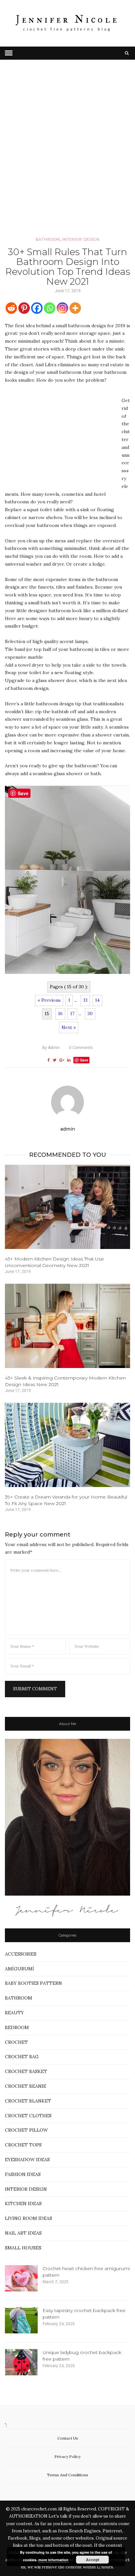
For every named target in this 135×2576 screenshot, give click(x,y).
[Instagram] (62, 308)
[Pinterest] (24, 308)
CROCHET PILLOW (26, 2130)
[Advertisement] (67, 157)
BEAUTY (14, 2013)
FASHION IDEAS (23, 2174)
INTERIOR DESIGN (81, 239)
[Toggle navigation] (9, 53)
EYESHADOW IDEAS (27, 2160)
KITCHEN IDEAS (23, 2204)
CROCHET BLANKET (28, 2101)
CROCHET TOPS (23, 2145)
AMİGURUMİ (19, 1969)
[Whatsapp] (50, 308)
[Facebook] (37, 308)
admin (51, 1048)
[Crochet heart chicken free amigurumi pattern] (21, 2278)
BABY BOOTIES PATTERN (33, 1983)
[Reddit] (11, 308)
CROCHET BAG (22, 2057)
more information (53, 2560)
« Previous (49, 1000)
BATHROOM (48, 239)
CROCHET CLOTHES (28, 2116)
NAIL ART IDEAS (23, 2233)
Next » (69, 1027)
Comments (81, 1048)
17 (72, 1014)
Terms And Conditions (67, 2475)
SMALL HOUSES (23, 2248)
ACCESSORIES (21, 1954)
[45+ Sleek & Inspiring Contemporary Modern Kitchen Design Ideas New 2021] (67, 1326)
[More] (75, 308)
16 (60, 1014)
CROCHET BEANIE (26, 2086)
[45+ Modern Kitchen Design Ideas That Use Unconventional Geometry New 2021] (67, 1207)
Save (84, 1060)
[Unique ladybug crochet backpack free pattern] (21, 2362)
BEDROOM (17, 2027)
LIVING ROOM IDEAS (29, 2218)
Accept (93, 2560)
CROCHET (16, 2042)
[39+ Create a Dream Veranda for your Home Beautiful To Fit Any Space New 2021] (67, 1445)
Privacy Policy (67, 2456)
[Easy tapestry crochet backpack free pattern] (21, 2320)
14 (97, 1000)
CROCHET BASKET (26, 2071)
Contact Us (68, 2438)
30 (90, 1014)
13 (85, 1000)
